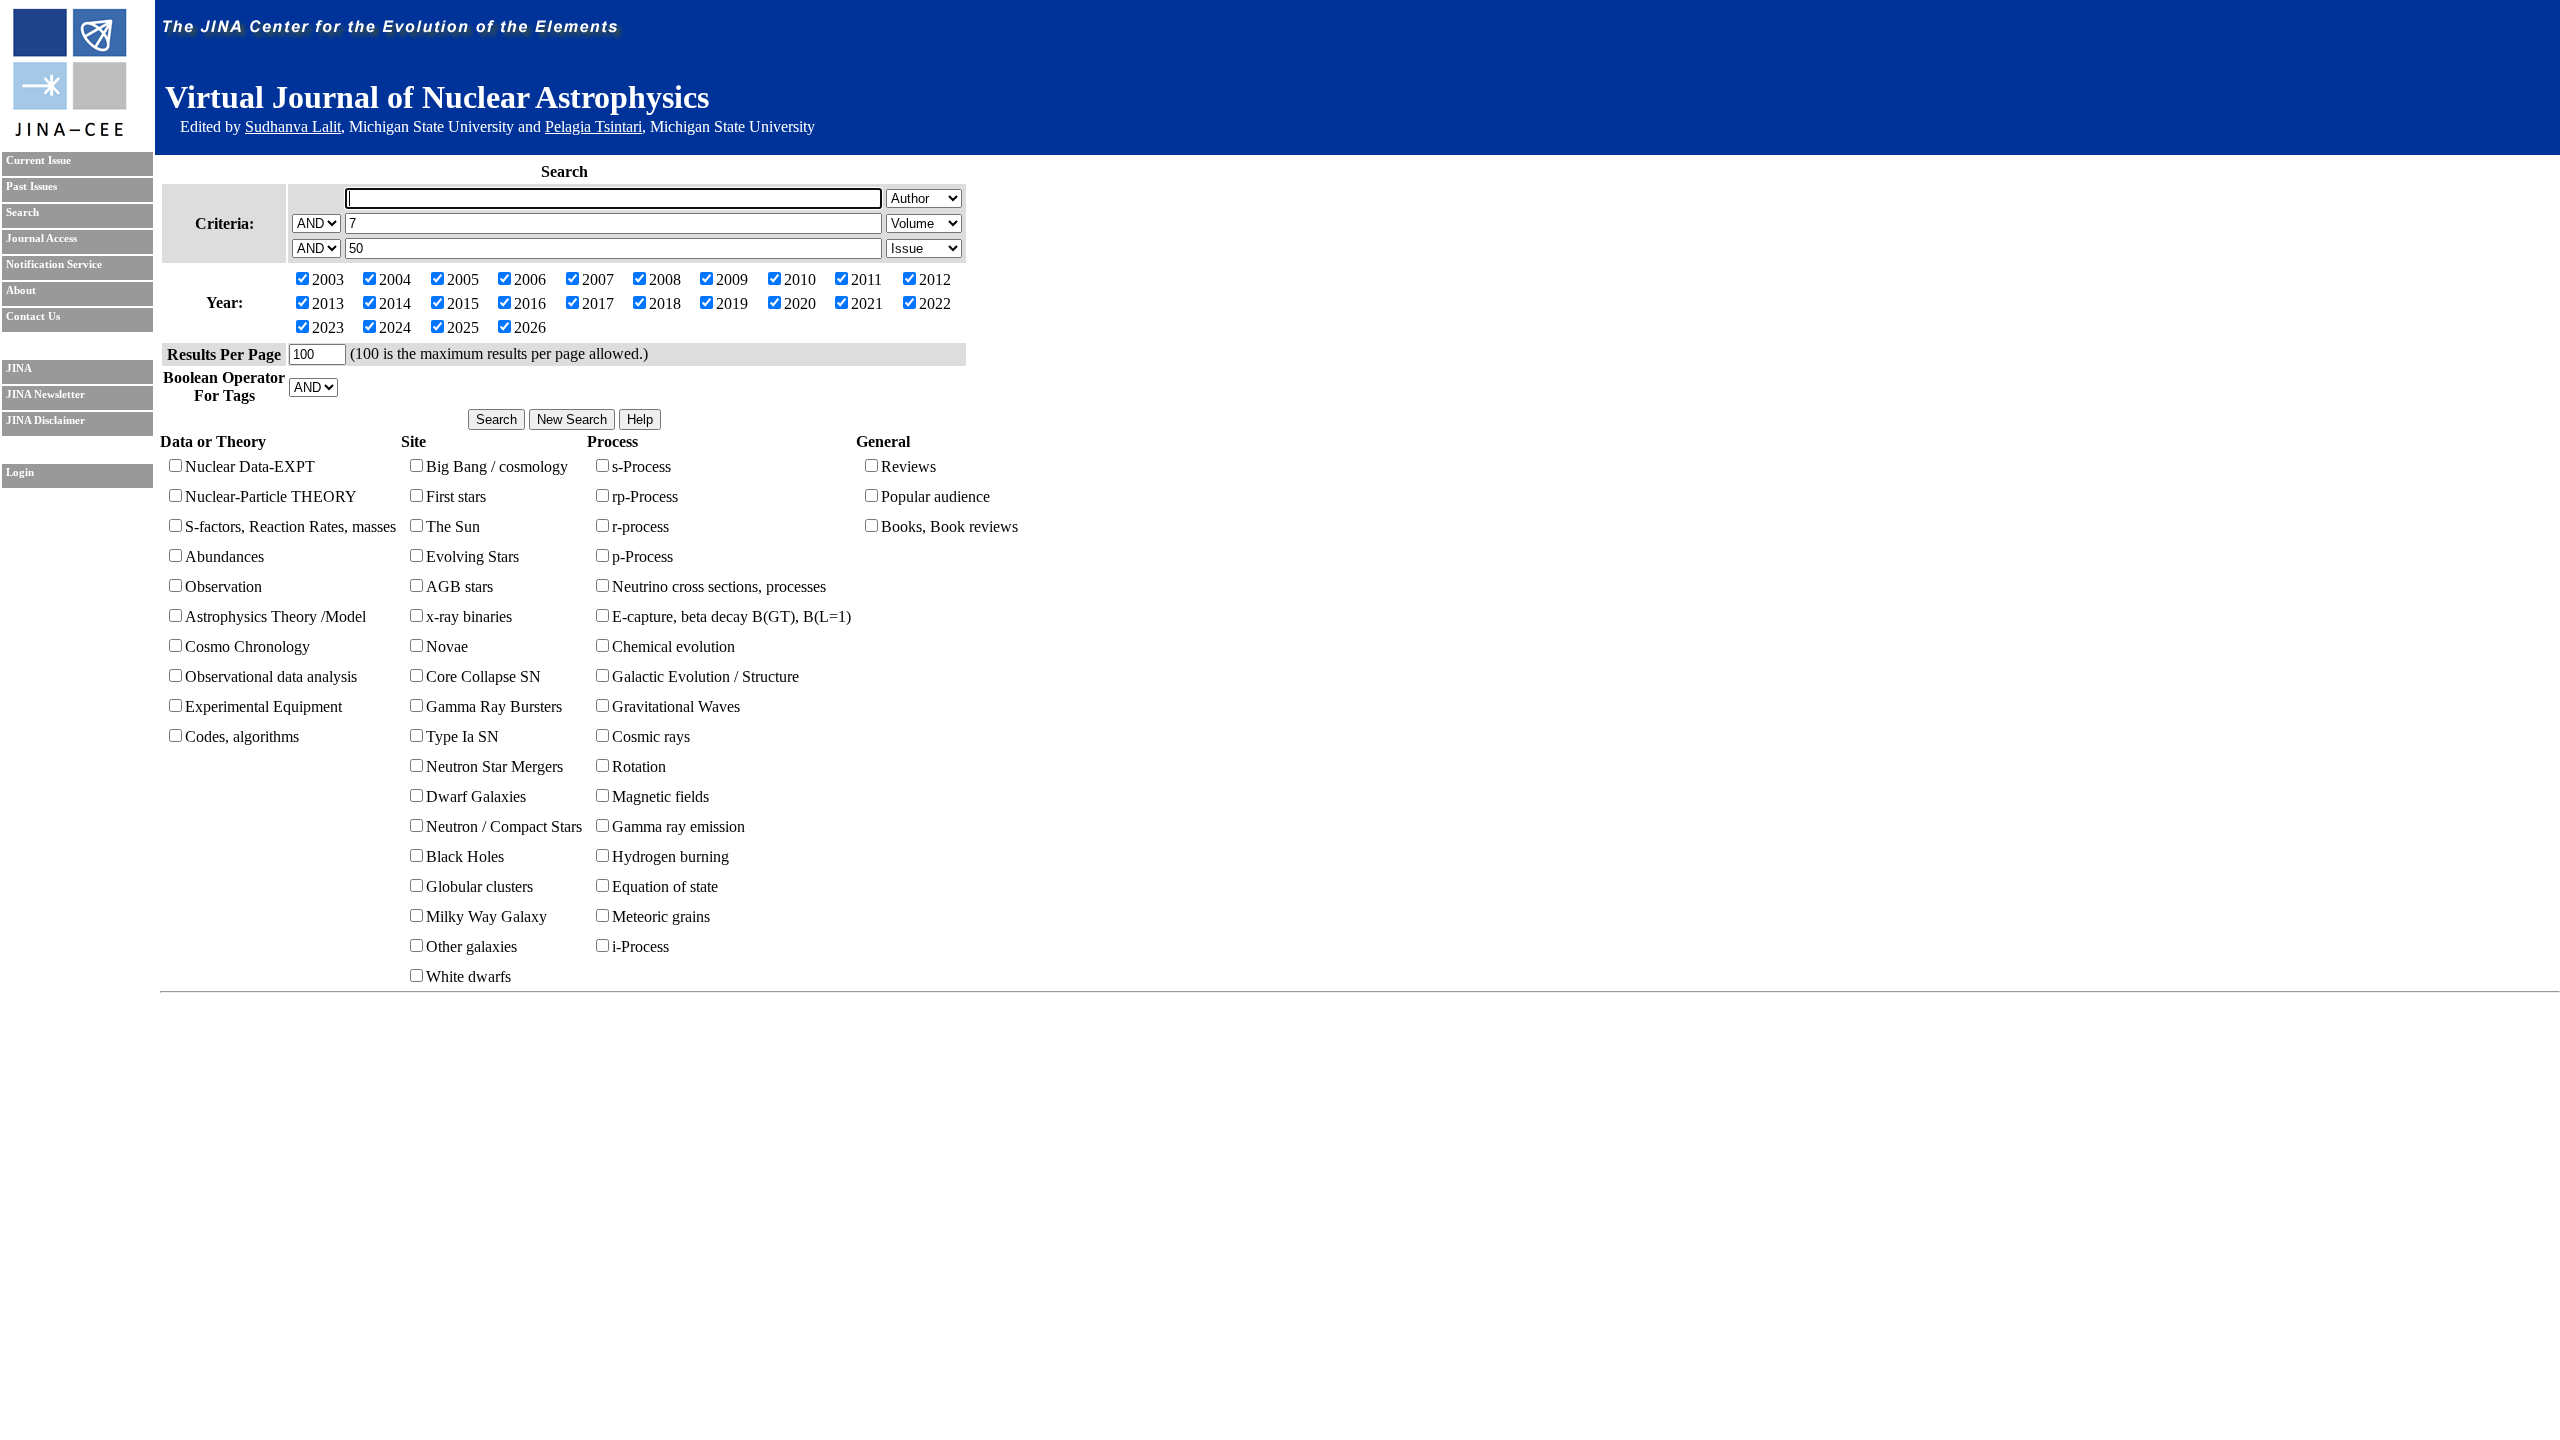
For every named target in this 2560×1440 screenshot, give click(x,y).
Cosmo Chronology (247, 646)
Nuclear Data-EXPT (250, 466)
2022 (935, 303)
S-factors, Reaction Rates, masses (290, 526)
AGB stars (459, 586)
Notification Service (54, 264)
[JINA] (69, 132)
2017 (598, 303)
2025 (463, 327)
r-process (640, 526)
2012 (935, 279)
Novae (447, 646)
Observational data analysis (271, 676)
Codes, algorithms (242, 736)
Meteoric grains (661, 916)
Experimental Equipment (263, 706)
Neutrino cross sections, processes (719, 586)
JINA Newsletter (45, 394)
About (21, 290)
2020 (800, 303)
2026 (530, 327)
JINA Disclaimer (45, 420)
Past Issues (31, 186)
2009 (732, 279)
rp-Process (645, 496)
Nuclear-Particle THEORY (271, 496)
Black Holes (465, 856)
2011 (866, 279)
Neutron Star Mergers (494, 766)
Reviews (908, 466)
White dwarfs (468, 976)
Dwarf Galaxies (476, 796)
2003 (328, 279)
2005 (463, 279)
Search (22, 212)
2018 (665, 303)
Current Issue (38, 160)
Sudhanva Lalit (293, 126)
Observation (223, 586)
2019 (732, 303)
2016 (530, 303)
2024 (395, 327)
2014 (395, 303)
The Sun (453, 526)
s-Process (641, 466)
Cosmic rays (651, 736)
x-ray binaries (469, 616)
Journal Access (41, 238)
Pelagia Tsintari (593, 126)
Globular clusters (479, 886)
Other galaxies (471, 946)
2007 (598, 279)
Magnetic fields (660, 796)
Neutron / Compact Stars (504, 826)
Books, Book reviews (949, 526)
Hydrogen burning (670, 856)
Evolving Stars (472, 556)
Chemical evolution (673, 646)
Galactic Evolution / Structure (705, 676)
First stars (456, 496)
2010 (800, 279)
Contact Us (33, 316)
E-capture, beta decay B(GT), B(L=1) (731, 616)
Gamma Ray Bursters (494, 706)
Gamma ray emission (678, 826)
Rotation (639, 766)
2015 (463, 303)
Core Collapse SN (483, 676)
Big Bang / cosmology (497, 466)
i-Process (640, 946)
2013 (328, 303)
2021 (867, 303)
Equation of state (665, 886)
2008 (665, 279)
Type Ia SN (462, 736)
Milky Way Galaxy (486, 916)
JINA (19, 368)
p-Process (642, 556)
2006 (530, 279)
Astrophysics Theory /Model (275, 616)
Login (20, 472)
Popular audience (935, 496)
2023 (328, 327)
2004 (395, 279)
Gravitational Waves (676, 706)
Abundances (224, 556)
